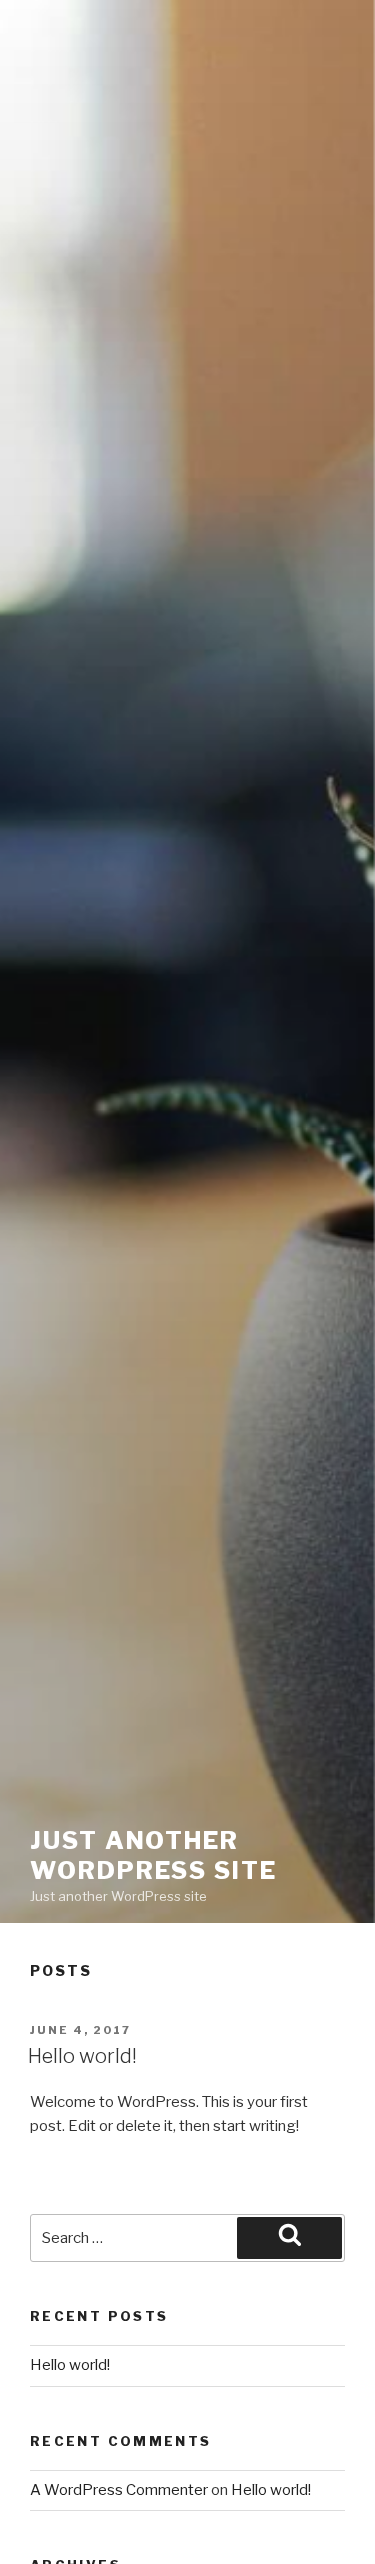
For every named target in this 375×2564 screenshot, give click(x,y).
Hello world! (82, 2056)
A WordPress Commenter (119, 2490)
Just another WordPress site (153, 1855)
